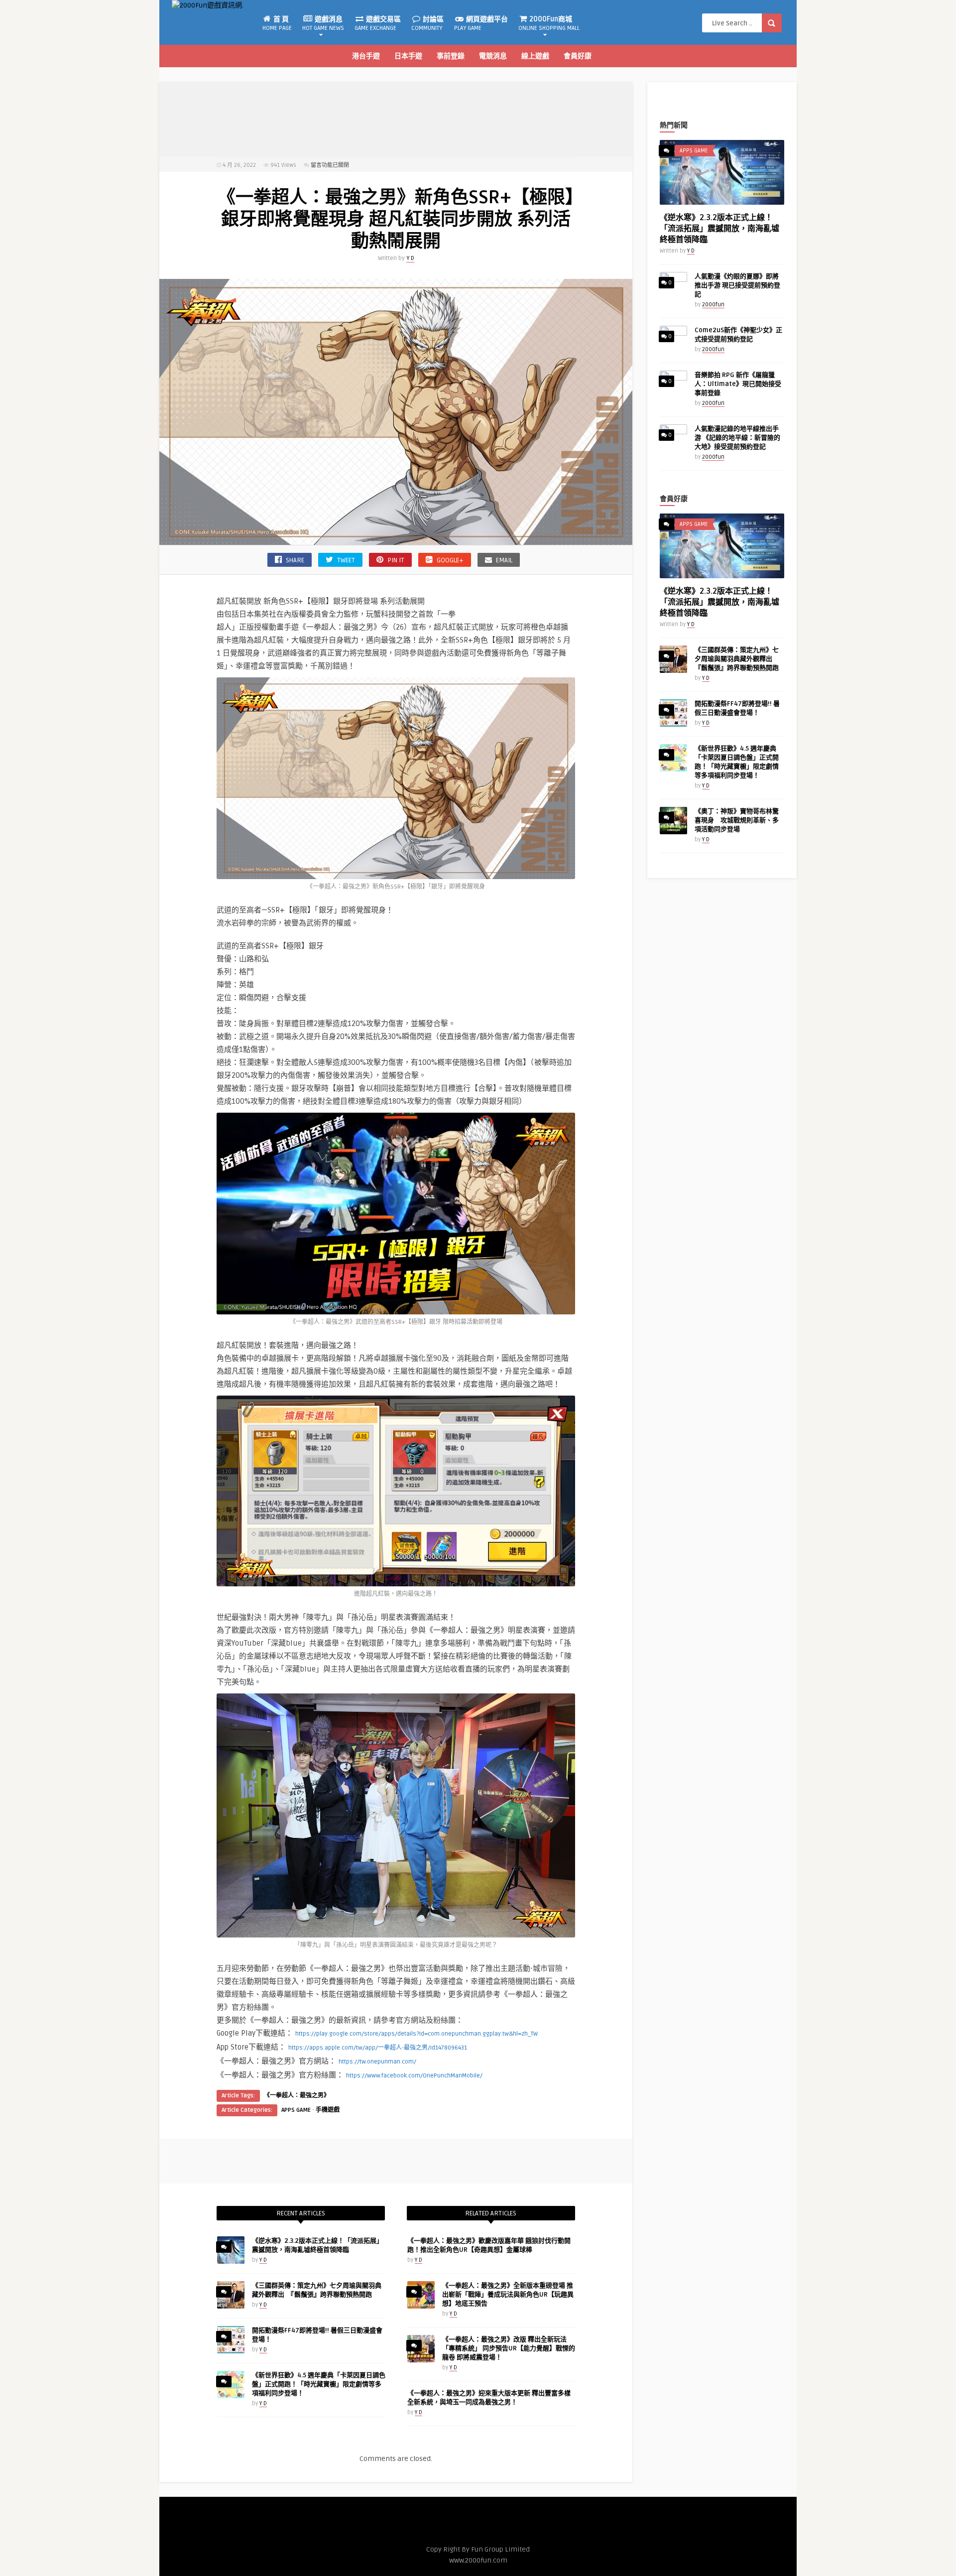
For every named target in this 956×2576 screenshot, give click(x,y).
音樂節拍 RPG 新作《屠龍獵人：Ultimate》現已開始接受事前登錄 (738, 384)
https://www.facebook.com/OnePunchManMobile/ (414, 2076)
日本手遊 (408, 56)
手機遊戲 (328, 2110)
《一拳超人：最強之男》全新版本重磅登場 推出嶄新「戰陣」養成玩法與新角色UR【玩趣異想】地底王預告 (508, 2295)
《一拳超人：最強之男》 (297, 2096)
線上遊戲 (535, 56)
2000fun (713, 305)
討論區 (427, 23)
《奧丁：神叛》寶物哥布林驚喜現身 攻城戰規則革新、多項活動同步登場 (737, 820)
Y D (410, 258)
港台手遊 (366, 56)
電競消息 (493, 56)
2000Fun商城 (549, 23)
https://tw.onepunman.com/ (377, 2062)
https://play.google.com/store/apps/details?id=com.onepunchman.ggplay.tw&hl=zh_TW (417, 2034)
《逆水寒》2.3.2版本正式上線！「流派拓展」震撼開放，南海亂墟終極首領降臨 (719, 229)
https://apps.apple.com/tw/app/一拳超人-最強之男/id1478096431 (378, 2048)
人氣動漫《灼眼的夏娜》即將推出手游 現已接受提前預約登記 (737, 285)
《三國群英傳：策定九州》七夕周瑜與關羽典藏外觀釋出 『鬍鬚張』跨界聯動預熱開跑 (737, 659)
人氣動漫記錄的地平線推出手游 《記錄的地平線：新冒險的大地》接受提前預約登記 (737, 438)
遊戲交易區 (378, 23)
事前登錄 (451, 56)
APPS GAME (296, 2110)
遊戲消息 (323, 23)
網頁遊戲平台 (481, 23)
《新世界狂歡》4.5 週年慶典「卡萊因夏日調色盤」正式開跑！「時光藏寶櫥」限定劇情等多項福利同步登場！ (319, 2384)
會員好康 (578, 56)
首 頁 (277, 23)
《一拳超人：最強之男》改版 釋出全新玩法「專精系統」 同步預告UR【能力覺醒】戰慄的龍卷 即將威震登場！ (509, 2348)
